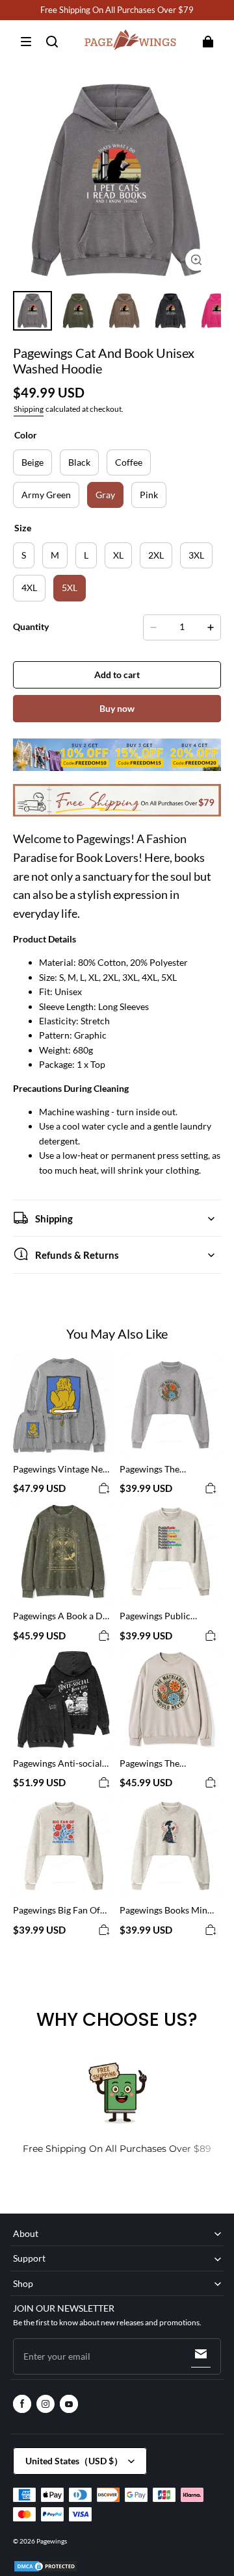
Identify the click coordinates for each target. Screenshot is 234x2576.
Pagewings (52, 2541)
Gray (105, 495)
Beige (32, 462)
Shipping (29, 409)
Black (79, 462)
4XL (29, 587)
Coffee (129, 462)
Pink (149, 495)
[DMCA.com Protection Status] (45, 2570)
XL (118, 555)
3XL (196, 555)
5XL (70, 587)
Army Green (46, 495)
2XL (156, 555)
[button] (26, 42)
